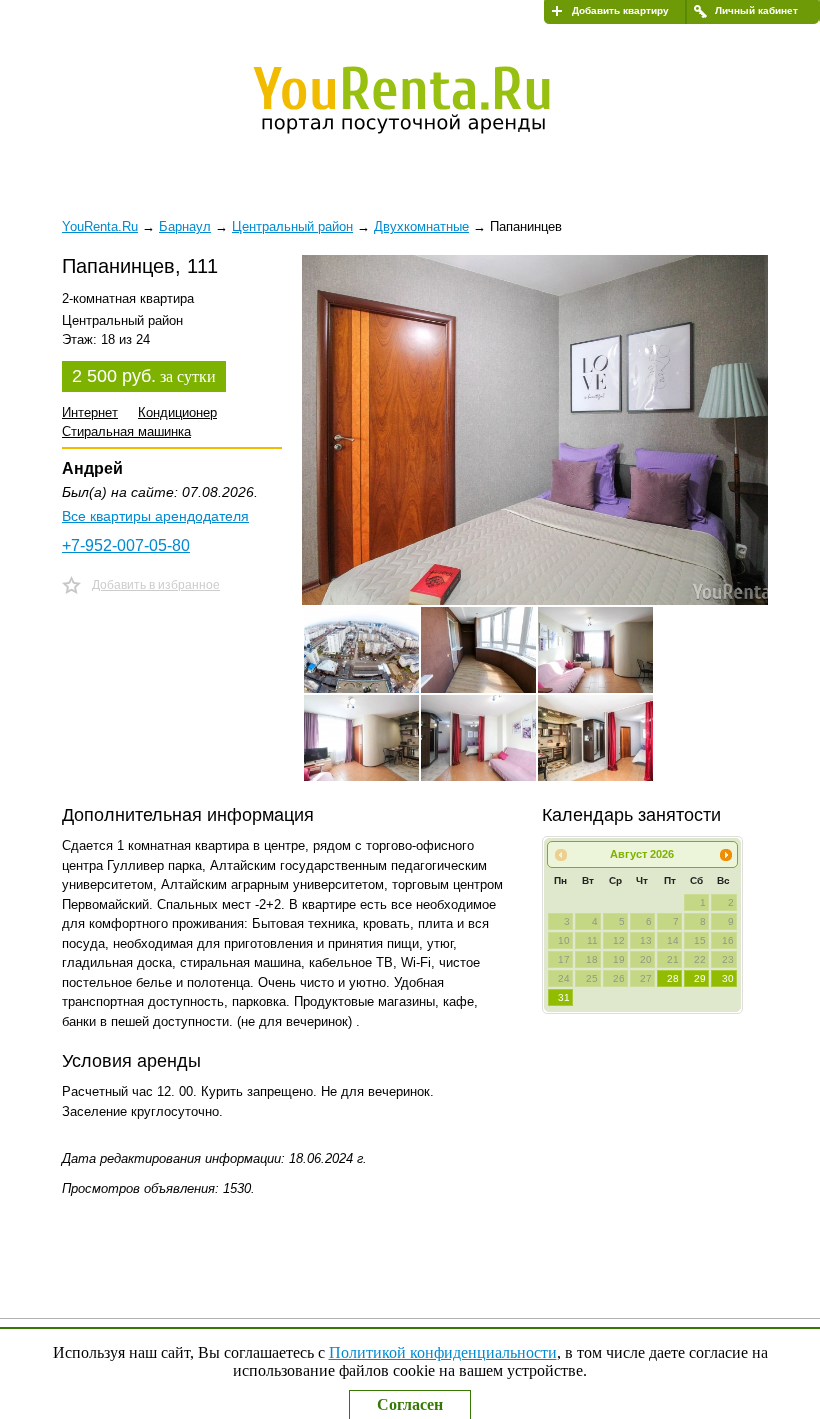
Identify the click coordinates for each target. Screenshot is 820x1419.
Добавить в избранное (156, 585)
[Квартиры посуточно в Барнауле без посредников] (415, 96)
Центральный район (292, 226)
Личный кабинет (756, 10)
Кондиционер (177, 412)
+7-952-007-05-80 (126, 545)
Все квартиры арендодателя (155, 516)
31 (564, 997)
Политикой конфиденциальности (443, 1352)
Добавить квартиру (620, 10)
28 (673, 978)
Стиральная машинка (126, 431)
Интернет (90, 412)
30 (728, 978)
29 (700, 978)
